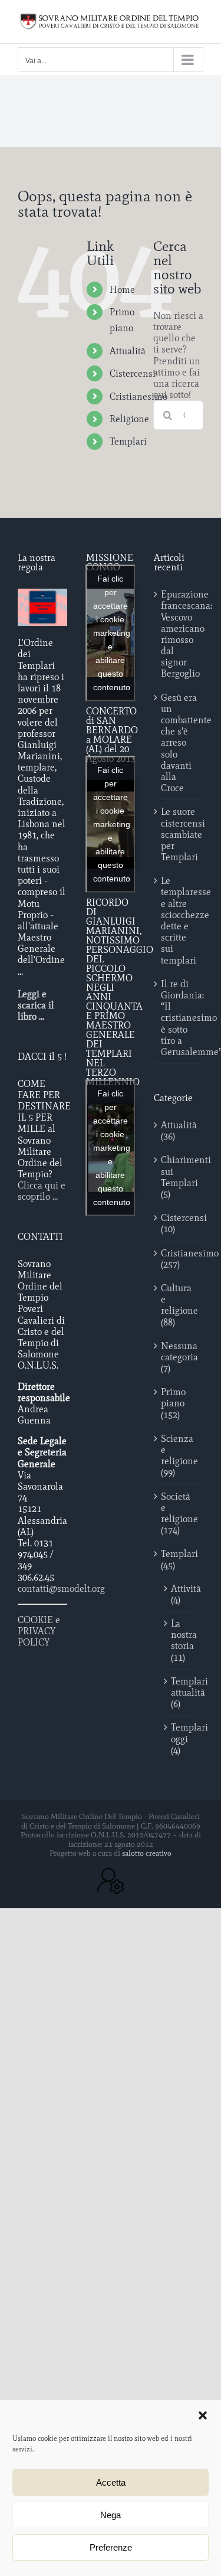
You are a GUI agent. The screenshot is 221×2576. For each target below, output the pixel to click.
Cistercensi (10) (179, 1223)
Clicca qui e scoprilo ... (42, 1191)
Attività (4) (181, 1594)
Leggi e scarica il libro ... (36, 1005)
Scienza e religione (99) (179, 1456)
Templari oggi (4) (181, 1738)
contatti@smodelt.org (61, 1589)
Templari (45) (179, 1559)
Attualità (128, 351)
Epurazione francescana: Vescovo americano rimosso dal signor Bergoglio (179, 634)
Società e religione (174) (179, 1514)
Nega (111, 2515)
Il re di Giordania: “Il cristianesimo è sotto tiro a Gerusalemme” (179, 1018)
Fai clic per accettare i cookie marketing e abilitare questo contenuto (112, 633)
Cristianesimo (138, 396)
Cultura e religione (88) (179, 1305)
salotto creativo (147, 1853)
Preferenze (111, 2547)
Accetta (111, 2482)
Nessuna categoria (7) (179, 1357)
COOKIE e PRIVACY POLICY (39, 1631)
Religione (129, 419)
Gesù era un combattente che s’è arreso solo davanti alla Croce (179, 743)
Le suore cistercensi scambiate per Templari (179, 834)
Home (122, 290)
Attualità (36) (179, 1131)
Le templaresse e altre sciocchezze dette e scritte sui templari (179, 920)
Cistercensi (133, 373)
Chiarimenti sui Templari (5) (179, 1177)
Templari (128, 441)
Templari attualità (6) (181, 1692)
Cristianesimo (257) (179, 1259)
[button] (203, 2415)
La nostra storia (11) (181, 1640)
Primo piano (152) (173, 1403)
